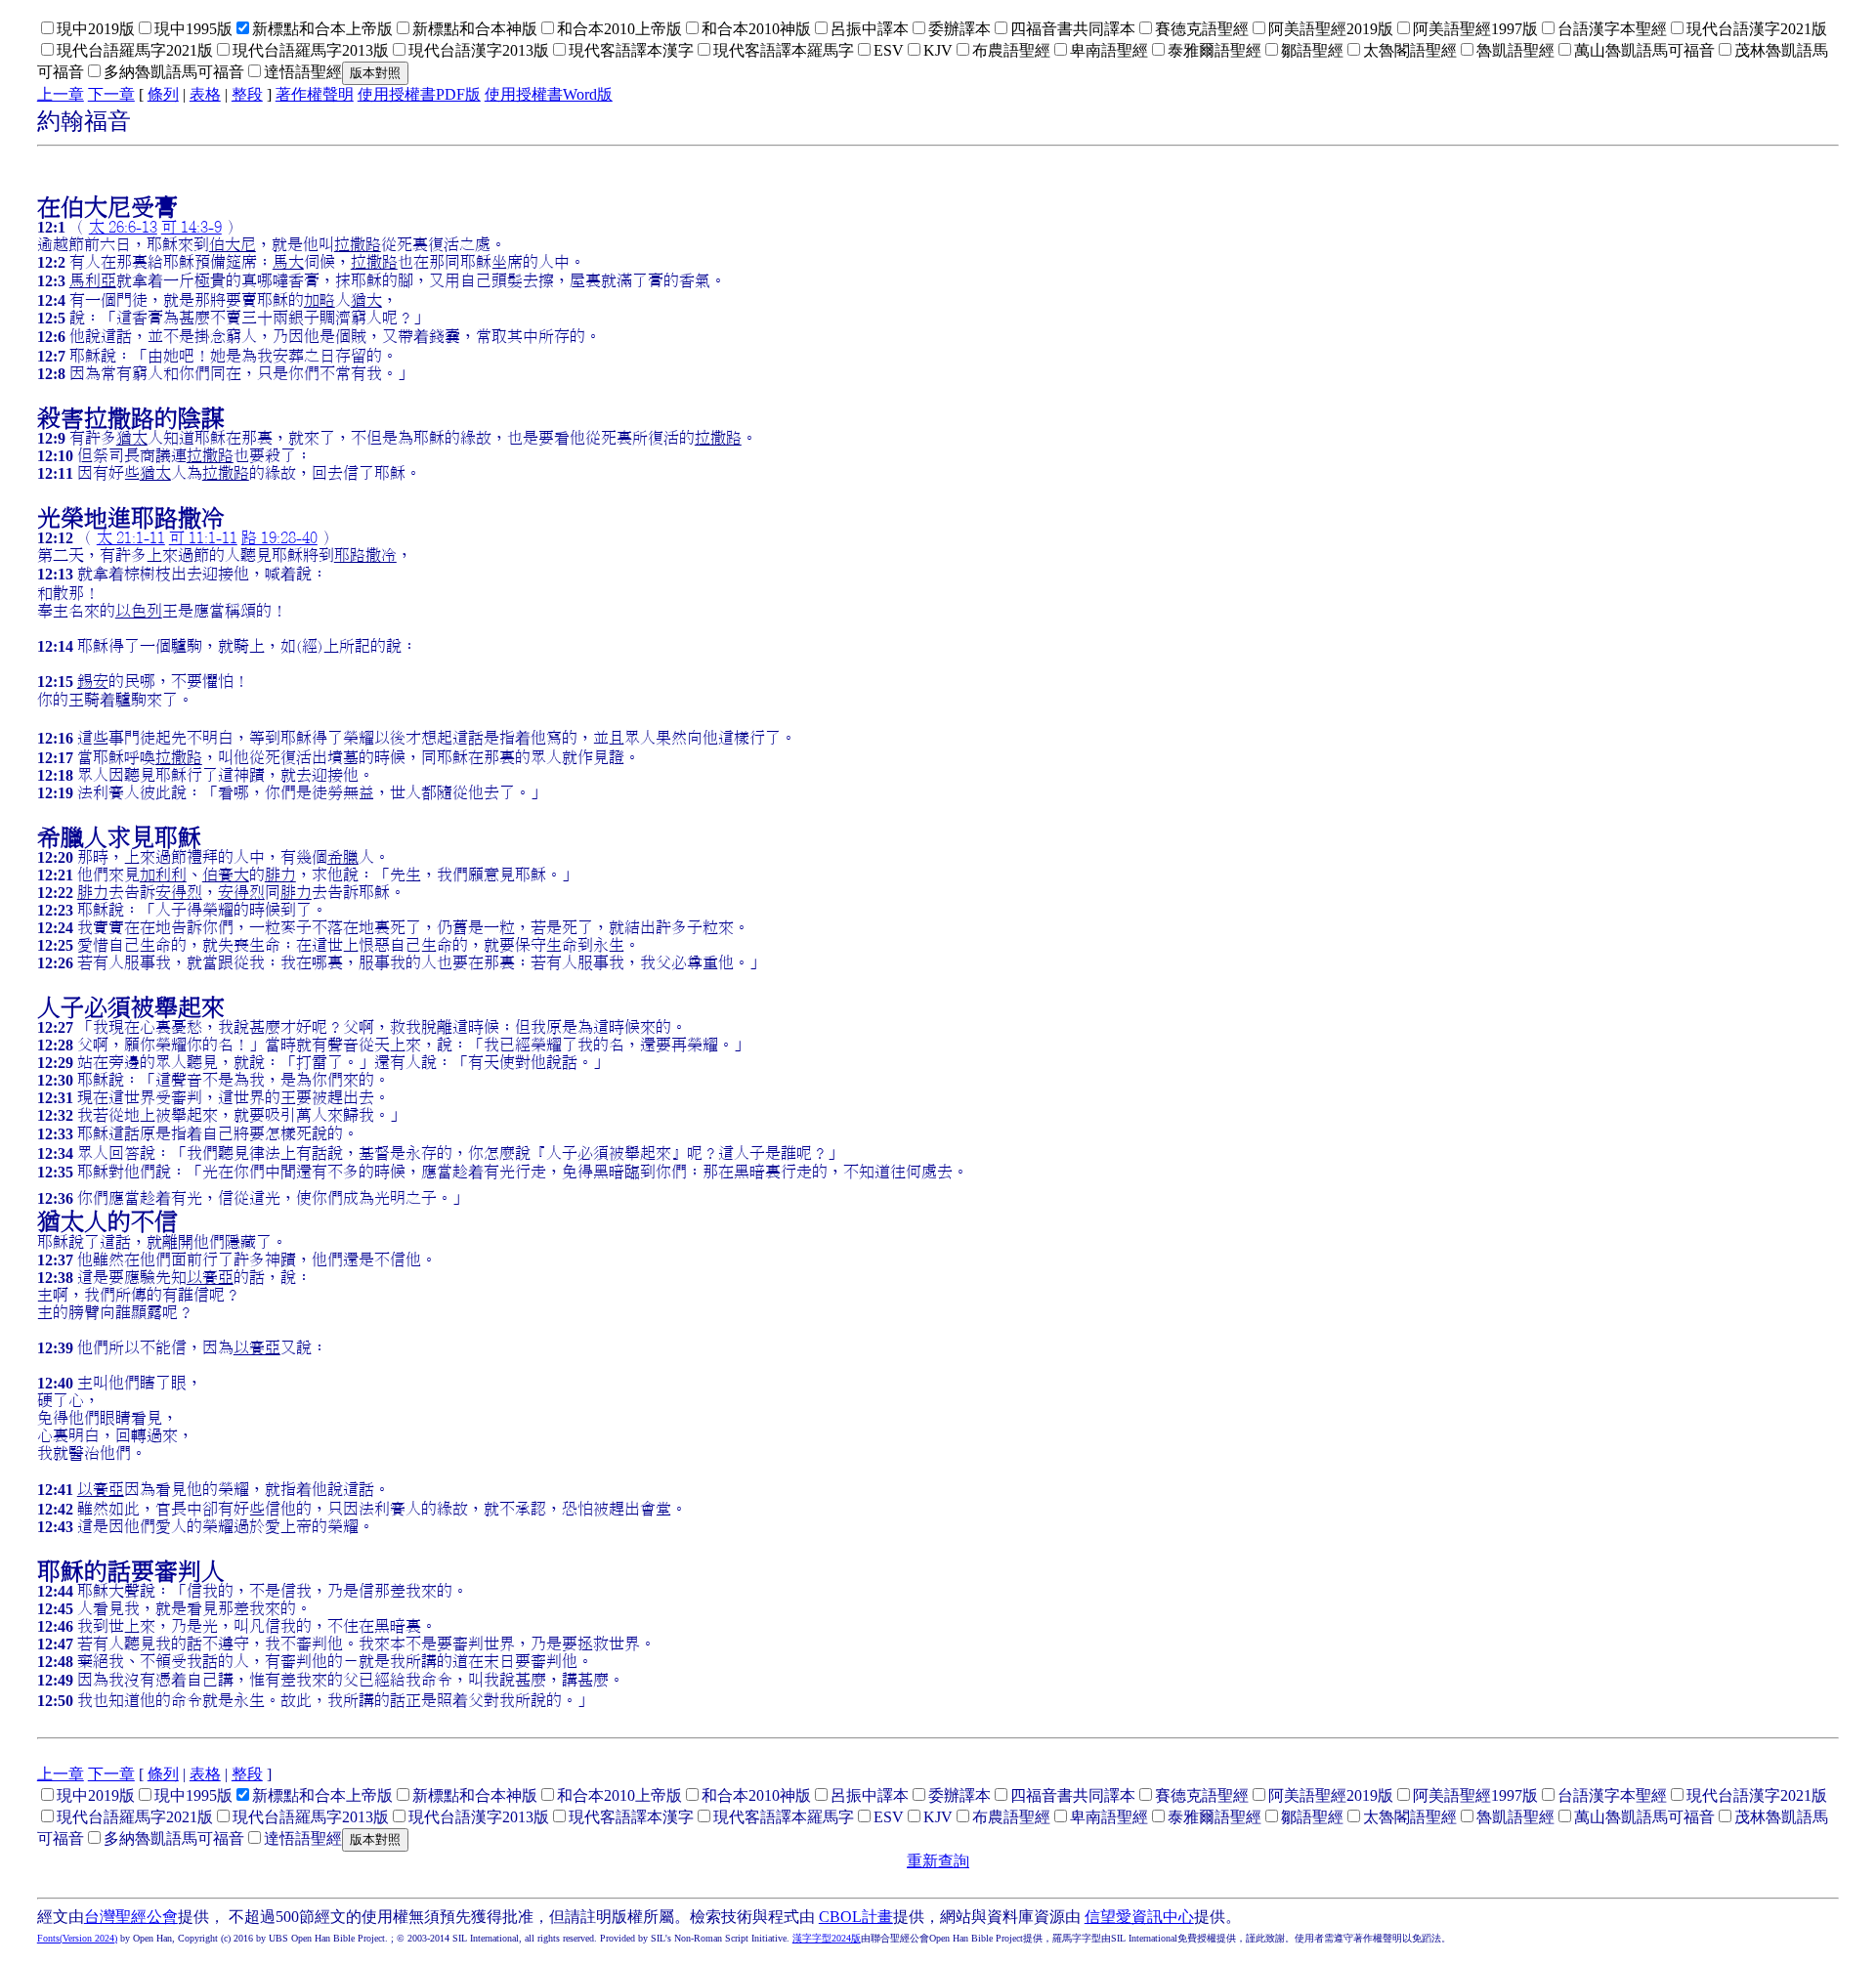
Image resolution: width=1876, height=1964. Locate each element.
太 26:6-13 (123, 227)
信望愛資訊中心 (1139, 1917)
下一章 (111, 94)
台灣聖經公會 (131, 1917)
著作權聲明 (315, 94)
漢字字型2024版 (827, 1938)
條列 (163, 94)
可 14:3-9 (192, 227)
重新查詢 (938, 1861)
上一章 (61, 94)
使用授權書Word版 (549, 94)
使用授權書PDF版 (419, 94)
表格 (205, 94)
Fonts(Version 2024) (77, 1938)
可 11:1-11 (203, 537)
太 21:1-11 (131, 537)
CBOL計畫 (856, 1917)
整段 (247, 94)
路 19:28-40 (279, 537)
